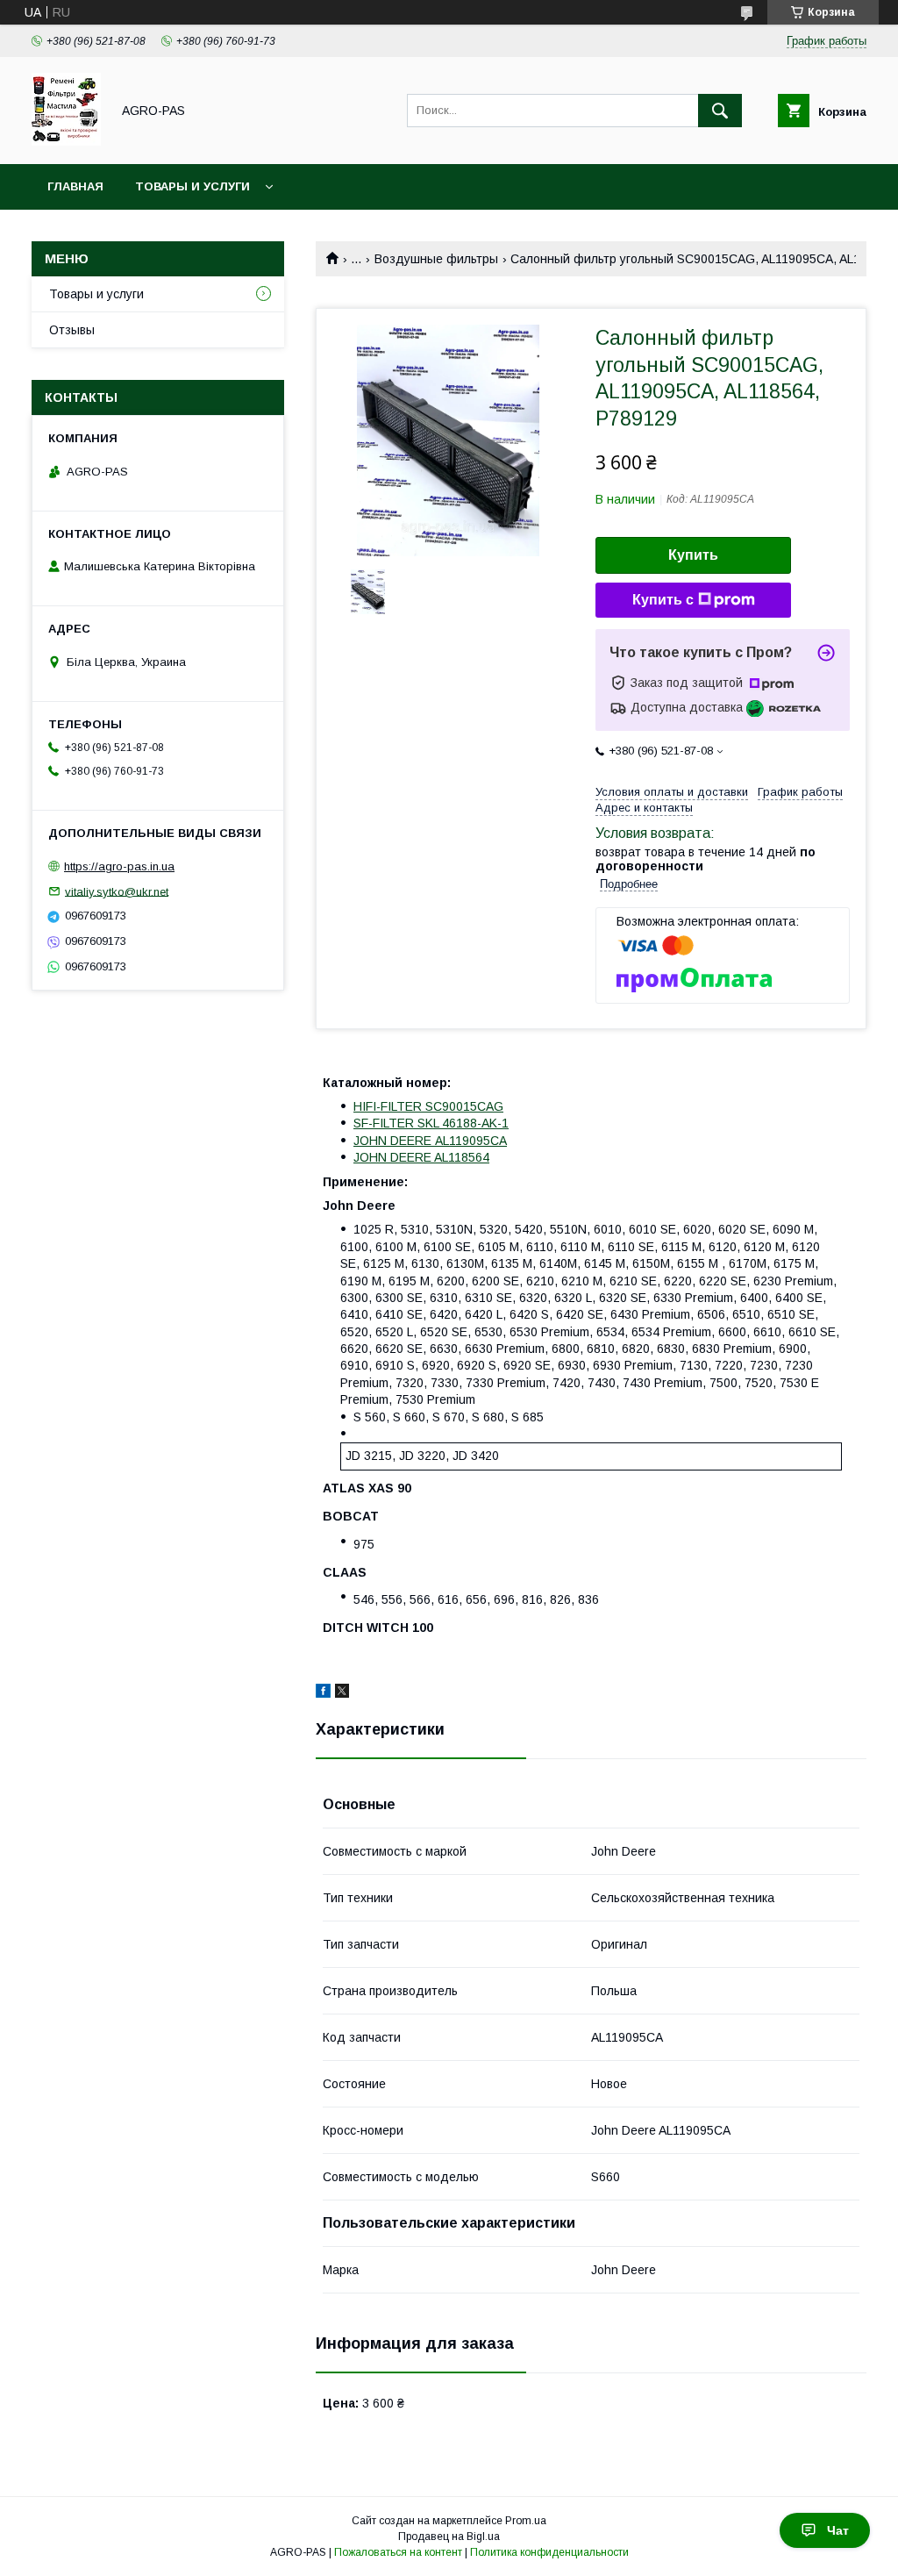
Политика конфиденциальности (549, 2552)
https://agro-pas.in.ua (119, 866)
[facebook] (323, 1693)
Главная (75, 186)
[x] (342, 1693)
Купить (693, 555)
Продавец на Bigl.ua (449, 2537)
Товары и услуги (192, 186)
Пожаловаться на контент (398, 2552)
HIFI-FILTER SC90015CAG (428, 1106)
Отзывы (72, 330)
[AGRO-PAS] (66, 141)
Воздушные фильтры (436, 259)
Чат (838, 2530)
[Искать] (720, 111)
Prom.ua (526, 2521)
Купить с (663, 600)
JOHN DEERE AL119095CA (430, 1141)
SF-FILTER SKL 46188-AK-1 (431, 1123)
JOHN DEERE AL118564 (421, 1157)
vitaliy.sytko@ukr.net (117, 891)
